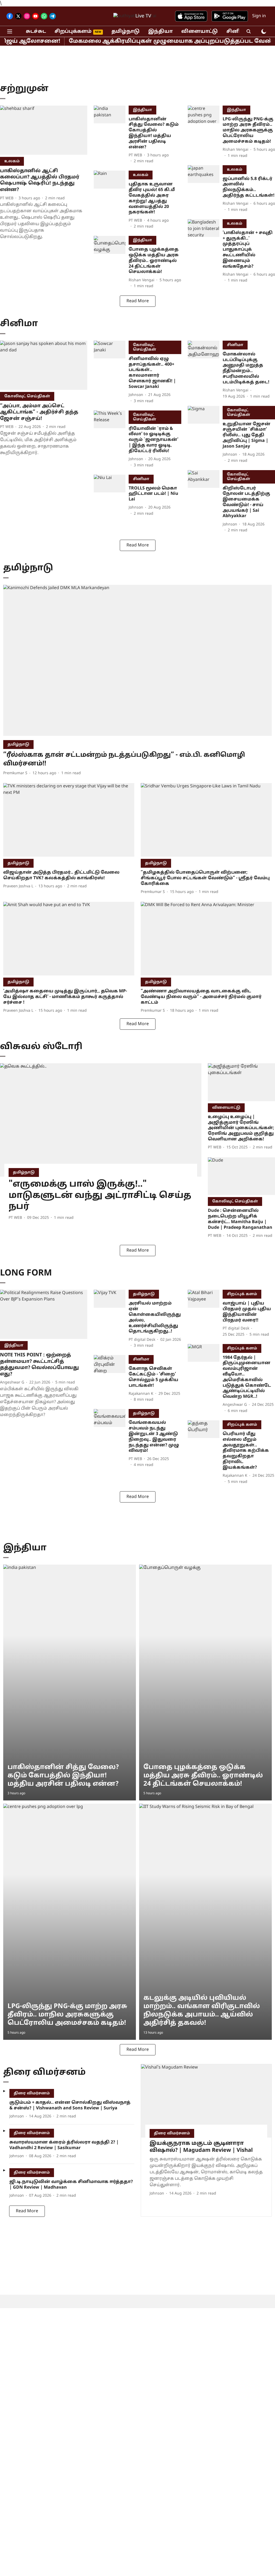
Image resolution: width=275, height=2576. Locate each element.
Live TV (143, 16)
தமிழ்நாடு (126, 32)
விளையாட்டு (200, 32)
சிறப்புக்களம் (73, 32)
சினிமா (237, 32)
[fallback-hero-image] (44, 130)
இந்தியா (160, 32)
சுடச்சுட (36, 32)
